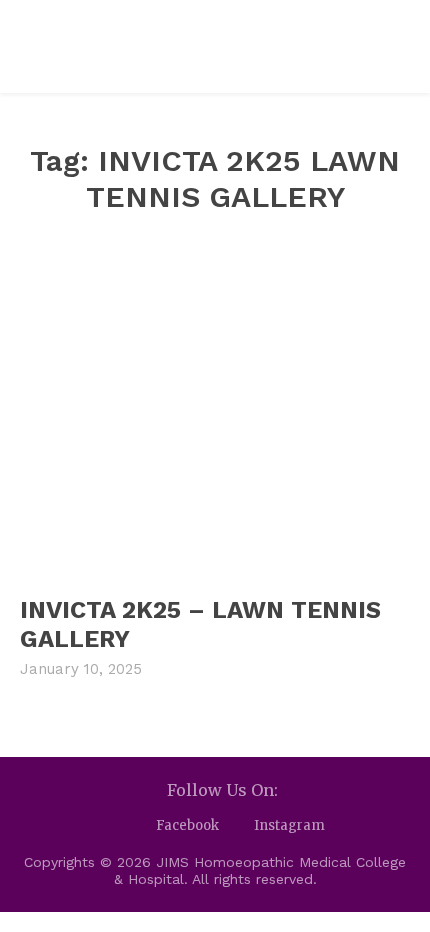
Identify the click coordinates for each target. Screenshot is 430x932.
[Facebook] (138, 826)
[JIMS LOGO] (145, 46)
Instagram (289, 825)
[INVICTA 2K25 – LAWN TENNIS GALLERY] (215, 415)
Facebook (187, 825)
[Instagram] (236, 826)
